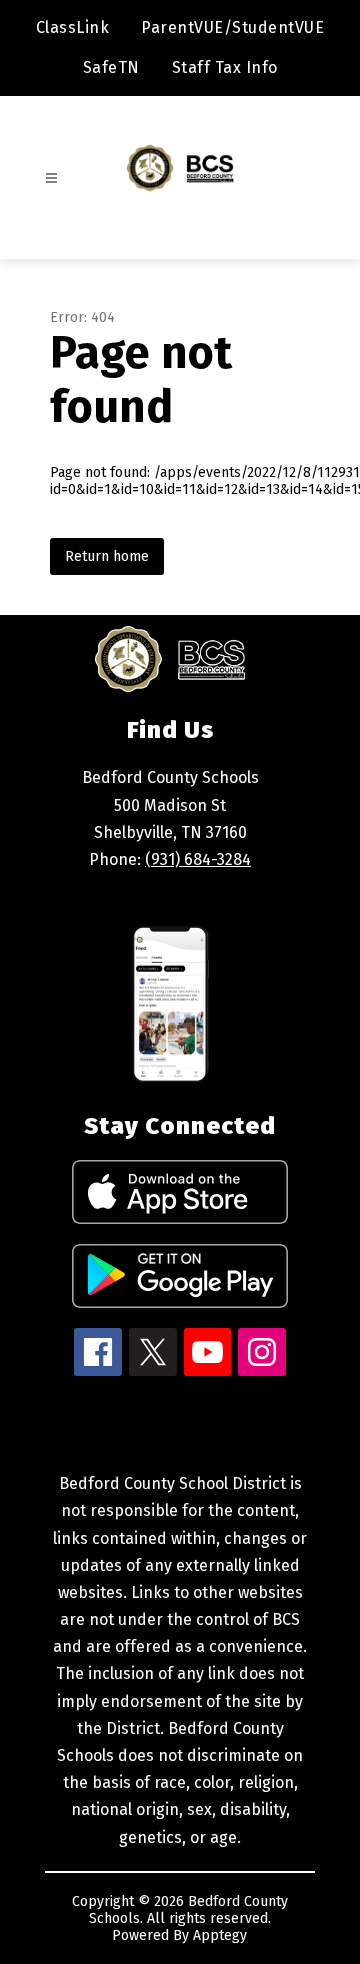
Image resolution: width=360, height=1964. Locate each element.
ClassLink (73, 27)
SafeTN (111, 67)
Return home (107, 556)
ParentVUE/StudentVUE (232, 27)
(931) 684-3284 (198, 859)
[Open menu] (51, 178)
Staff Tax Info (225, 67)
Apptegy (220, 1935)
